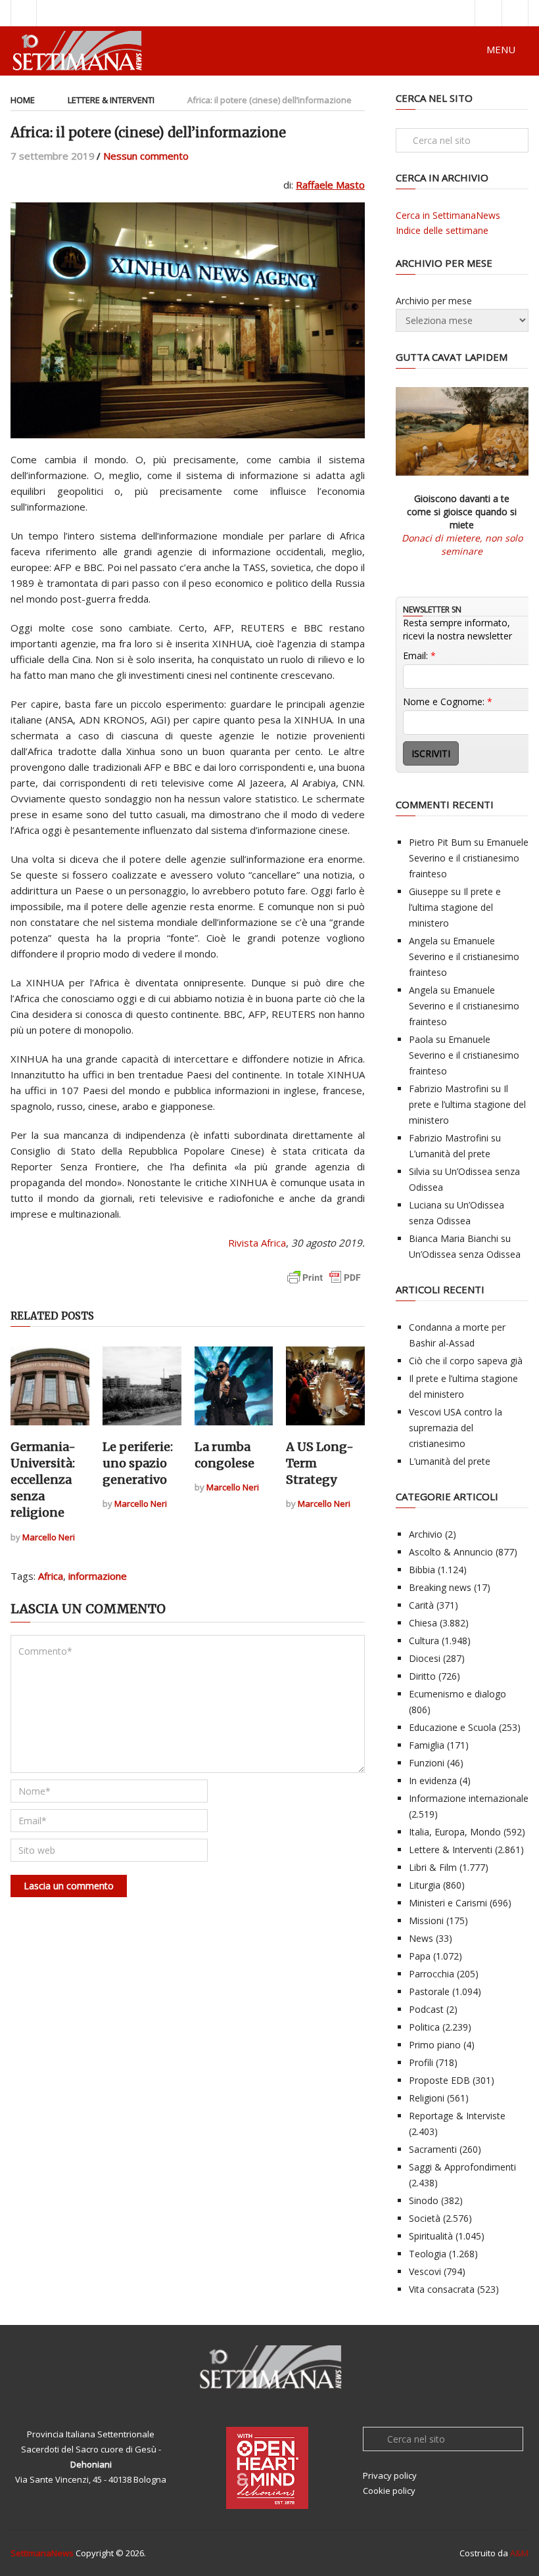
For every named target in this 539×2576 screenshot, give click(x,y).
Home (23, 100)
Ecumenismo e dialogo (457, 1694)
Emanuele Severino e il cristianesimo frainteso (469, 858)
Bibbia (422, 1570)
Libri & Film (433, 1867)
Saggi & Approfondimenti (462, 2167)
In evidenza (433, 1781)
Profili (421, 2062)
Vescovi (425, 2271)
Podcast (426, 2009)
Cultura (424, 1641)
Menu (501, 49)
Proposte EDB (439, 2080)
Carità (421, 1605)
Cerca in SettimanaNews (448, 215)
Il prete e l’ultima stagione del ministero (455, 907)
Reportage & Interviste (457, 2116)
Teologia (428, 2254)
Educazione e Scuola (453, 1727)
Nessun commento (146, 156)
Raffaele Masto (330, 185)
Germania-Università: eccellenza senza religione (43, 1480)
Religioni (427, 2098)
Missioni (426, 1920)
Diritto (422, 1676)
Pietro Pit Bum (440, 842)
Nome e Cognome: (448, 701)
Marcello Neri (49, 1537)
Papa (420, 1956)
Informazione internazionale (469, 1798)
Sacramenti (433, 2149)
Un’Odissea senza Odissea (465, 1254)
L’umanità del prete (450, 1154)
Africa (51, 1576)
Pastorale (429, 1991)
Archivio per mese (434, 301)
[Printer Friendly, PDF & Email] (324, 1284)
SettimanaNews (42, 2553)
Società (425, 2218)
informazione (98, 1576)
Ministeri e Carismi (448, 1903)
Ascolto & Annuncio (451, 1552)
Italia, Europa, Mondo (455, 1832)
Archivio (426, 1534)
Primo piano (435, 2045)
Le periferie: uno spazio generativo (138, 1463)
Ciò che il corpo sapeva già (466, 1361)
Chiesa (423, 1623)
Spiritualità (431, 2236)
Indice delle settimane (442, 230)
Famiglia (427, 1745)
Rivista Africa (257, 1243)
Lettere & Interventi (111, 100)
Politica (424, 2027)
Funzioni (427, 1763)
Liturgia (425, 1885)
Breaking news (440, 1587)
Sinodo (424, 2200)
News (421, 1938)
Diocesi (425, 1658)
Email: (419, 655)
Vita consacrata (442, 2289)
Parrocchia (432, 1974)
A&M (519, 2553)
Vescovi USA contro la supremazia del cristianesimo (456, 1428)
